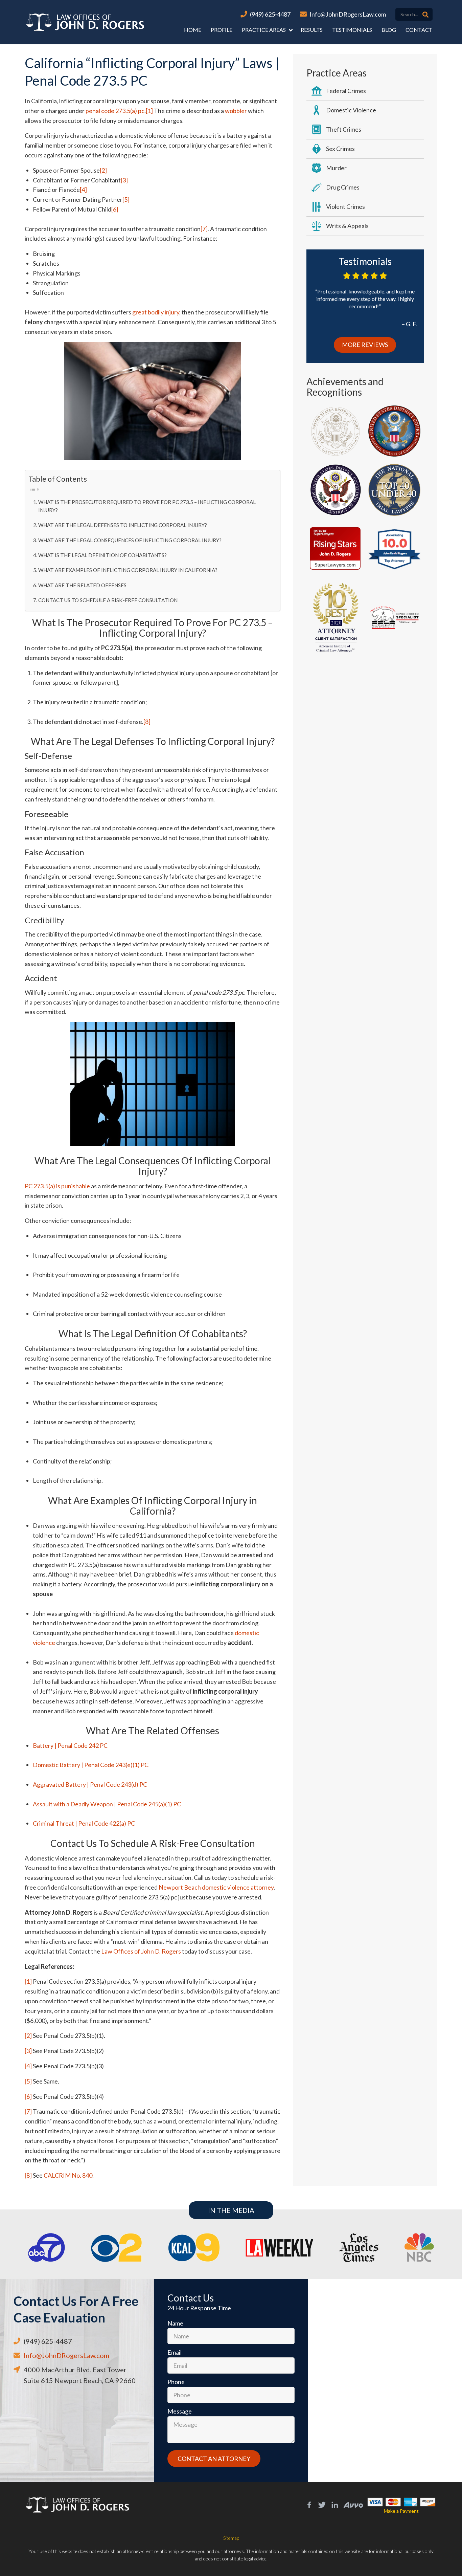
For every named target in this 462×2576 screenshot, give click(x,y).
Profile (222, 30)
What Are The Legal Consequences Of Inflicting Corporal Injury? (130, 540)
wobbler (236, 111)
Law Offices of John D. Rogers (141, 1951)
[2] (103, 170)
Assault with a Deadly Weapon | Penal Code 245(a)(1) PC (107, 1804)
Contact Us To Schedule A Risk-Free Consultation (108, 600)
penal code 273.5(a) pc (115, 111)
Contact (419, 30)
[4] (83, 190)
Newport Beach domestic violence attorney (216, 1887)
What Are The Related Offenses (82, 585)
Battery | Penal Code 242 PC (70, 1745)
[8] (147, 722)
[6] (115, 209)
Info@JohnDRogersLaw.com (348, 14)
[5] (126, 199)
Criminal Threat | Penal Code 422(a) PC (84, 1823)
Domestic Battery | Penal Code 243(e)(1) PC (91, 1765)
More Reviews (365, 345)
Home (193, 30)
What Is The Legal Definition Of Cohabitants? (102, 555)
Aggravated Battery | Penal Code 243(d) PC (90, 1784)
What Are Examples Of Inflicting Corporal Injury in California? (128, 570)
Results (312, 30)
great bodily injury (156, 312)
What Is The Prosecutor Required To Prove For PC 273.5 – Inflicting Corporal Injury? (147, 506)
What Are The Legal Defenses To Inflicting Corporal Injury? (123, 525)
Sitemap (231, 2538)
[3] (124, 180)
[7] (204, 229)
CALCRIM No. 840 (68, 2175)
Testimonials (352, 30)
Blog (389, 30)
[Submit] (425, 15)
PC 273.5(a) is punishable (57, 1186)
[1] (149, 111)
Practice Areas (264, 30)
